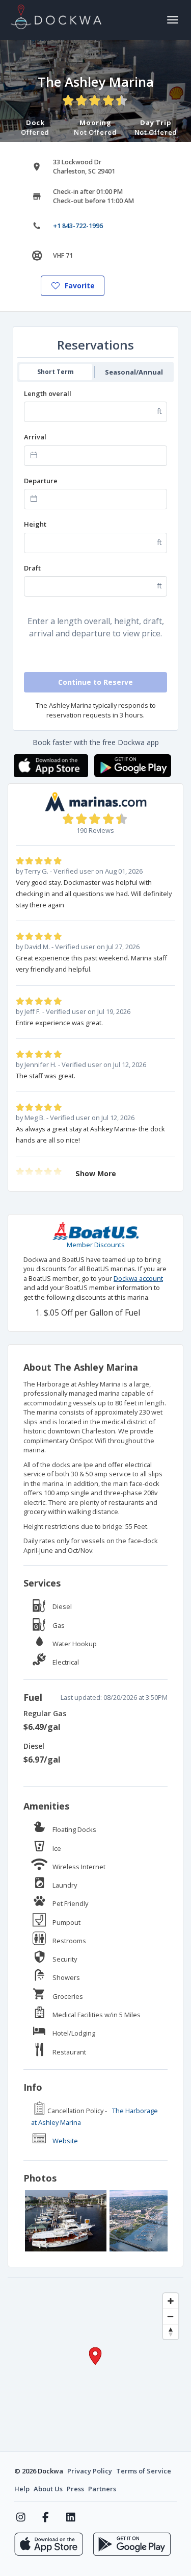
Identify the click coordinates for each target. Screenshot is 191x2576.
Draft (32, 568)
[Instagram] (21, 2517)
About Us (48, 2489)
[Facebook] (46, 2517)
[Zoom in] (171, 2301)
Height (35, 524)
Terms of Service (144, 2471)
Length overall (48, 393)
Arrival (35, 437)
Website (65, 2141)
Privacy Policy (90, 2471)
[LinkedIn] (71, 2517)
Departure (41, 481)
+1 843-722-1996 (78, 226)
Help (22, 2489)
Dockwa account (138, 1278)
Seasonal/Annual (134, 372)
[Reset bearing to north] (171, 2332)
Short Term (56, 372)
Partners (102, 2489)
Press (75, 2489)
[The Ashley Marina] (66, 2221)
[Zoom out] (171, 2316)
